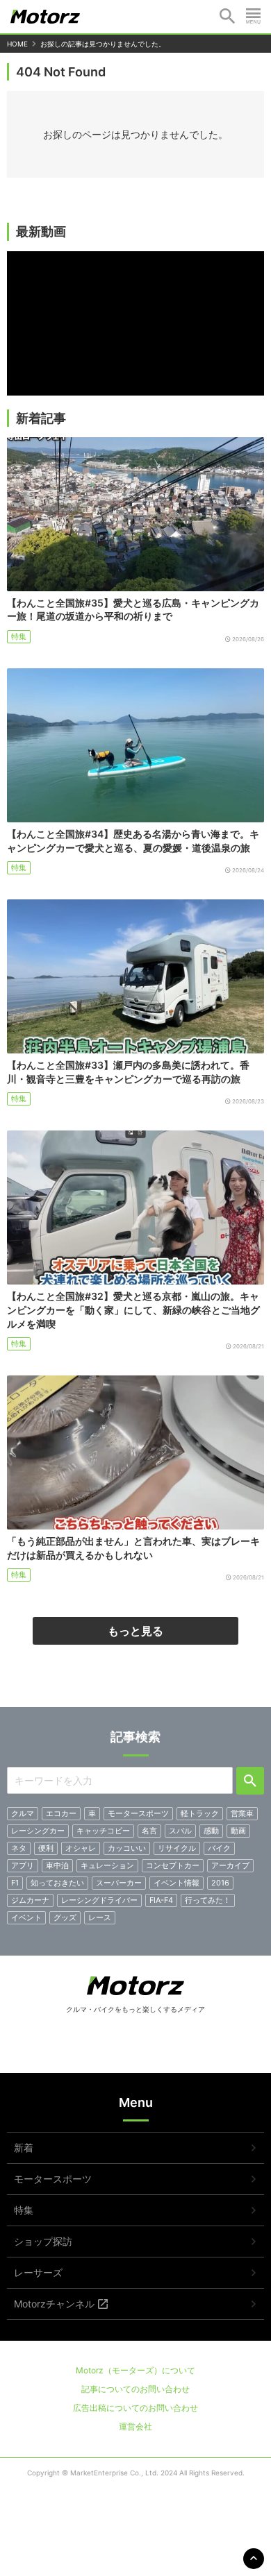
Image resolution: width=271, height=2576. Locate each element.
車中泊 (57, 1865)
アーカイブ (230, 1865)
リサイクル (177, 1848)
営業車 (242, 1813)
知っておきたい (57, 1883)
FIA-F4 (161, 1900)
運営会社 (135, 2426)
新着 (24, 2147)
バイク (219, 1848)
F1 (15, 1883)
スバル (180, 1831)
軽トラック (200, 1813)
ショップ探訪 (43, 2241)
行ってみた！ (208, 1900)
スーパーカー (119, 1883)
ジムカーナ (30, 1900)
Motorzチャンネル (54, 2304)
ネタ (19, 1848)
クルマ (23, 1813)
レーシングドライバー (99, 1900)
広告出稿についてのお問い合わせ (135, 2408)
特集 (19, 636)
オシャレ (81, 1848)
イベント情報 (176, 1883)
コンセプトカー (173, 1865)
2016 (220, 1883)
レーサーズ (38, 2272)
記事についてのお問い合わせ (135, 2389)
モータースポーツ (138, 1813)
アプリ (23, 1865)
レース (100, 1917)
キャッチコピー (103, 1831)
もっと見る (135, 1631)
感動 (211, 1831)
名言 (149, 1831)
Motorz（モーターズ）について (135, 2370)
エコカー (61, 1813)
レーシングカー (38, 1831)
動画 (238, 1831)
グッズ (65, 1917)
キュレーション (107, 1865)
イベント (26, 1917)
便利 (46, 1848)
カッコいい (127, 1848)
